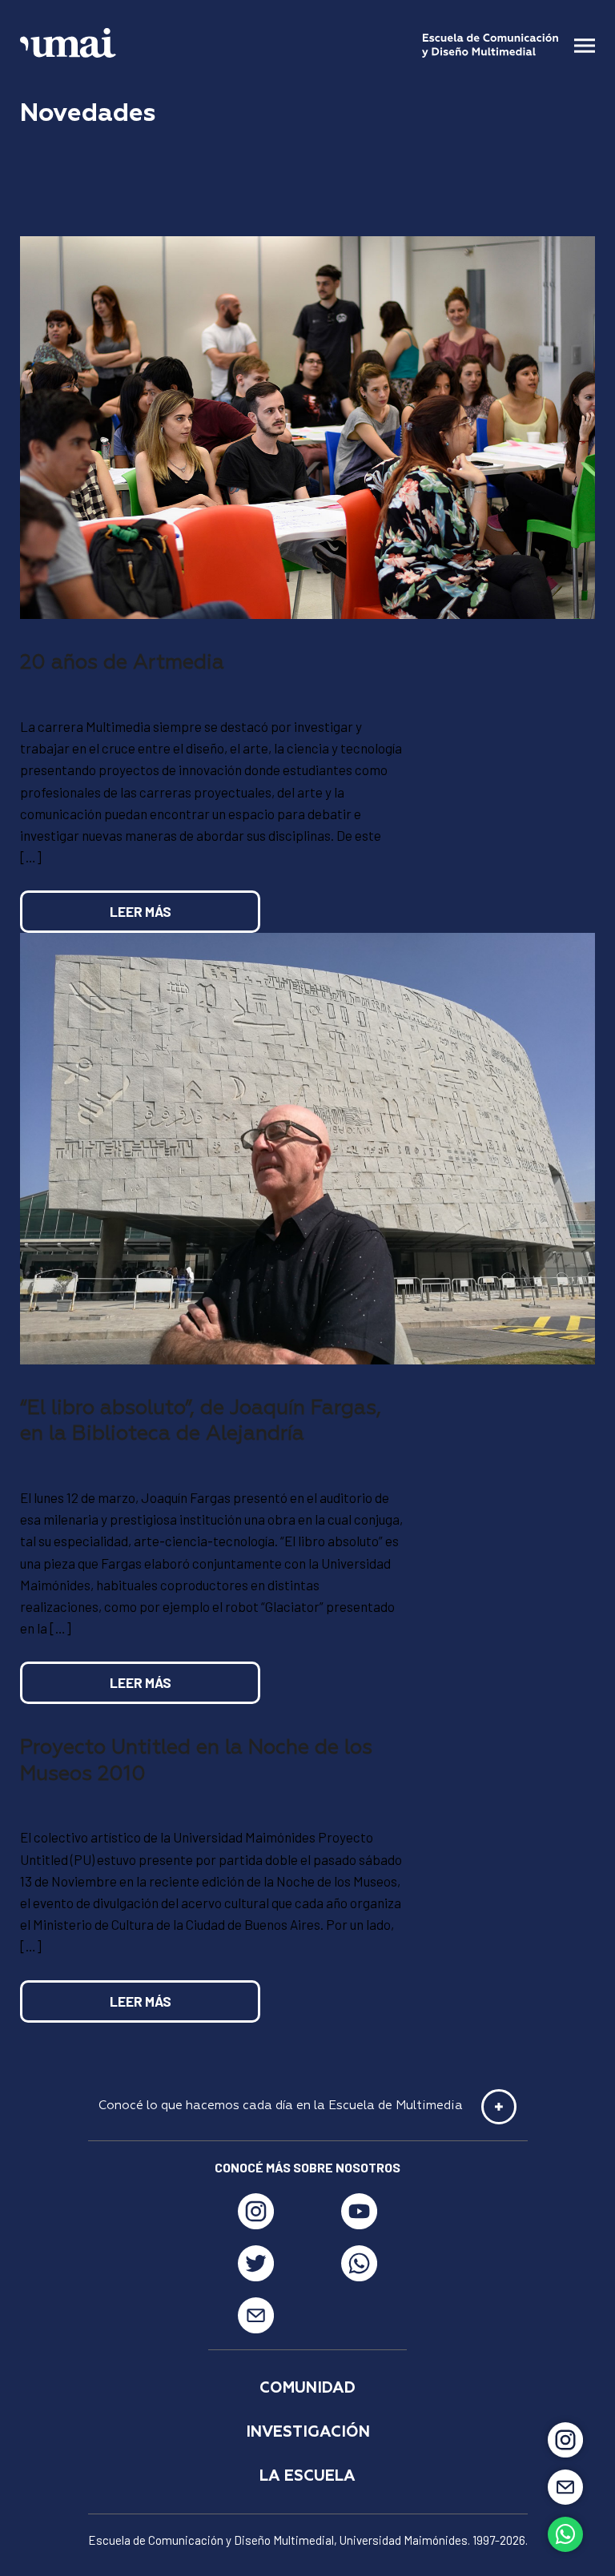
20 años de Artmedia (122, 663)
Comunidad (307, 2388)
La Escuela (307, 2476)
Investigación (308, 2432)
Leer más (141, 911)
